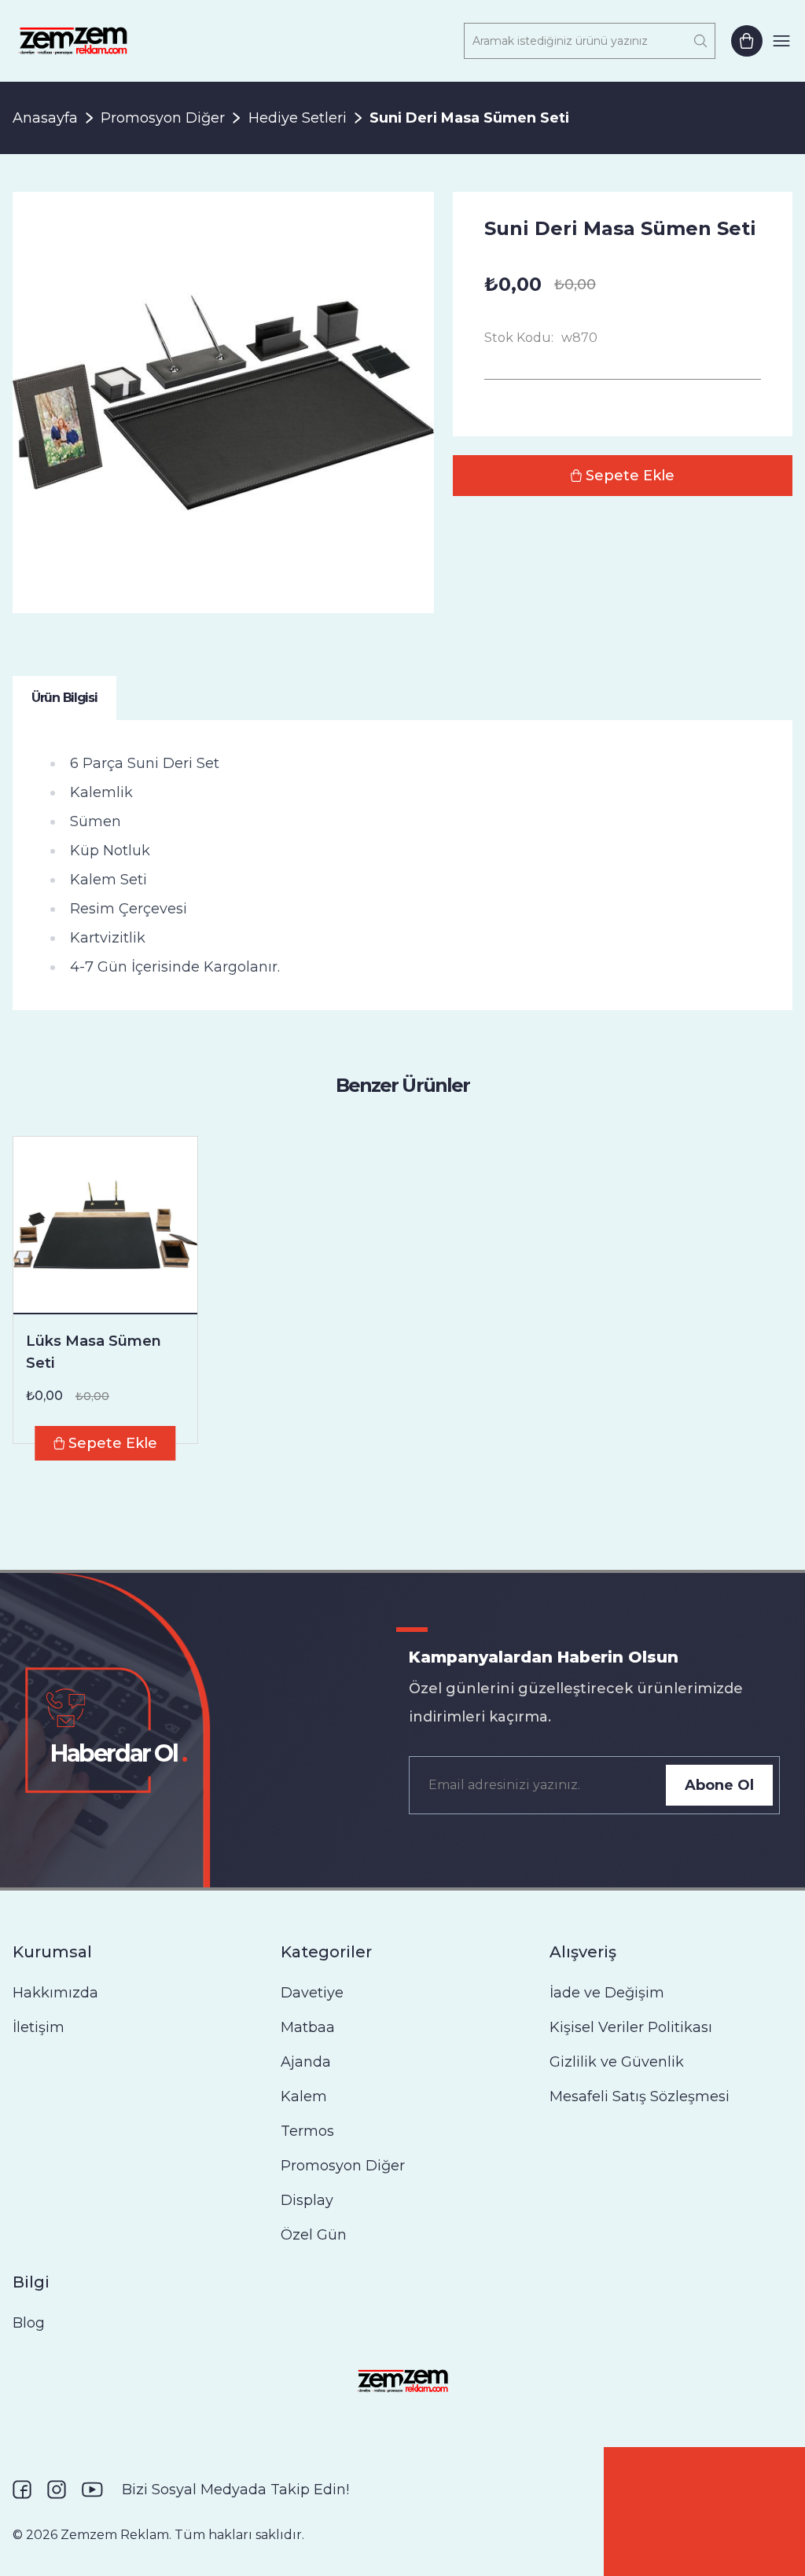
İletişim (39, 2027)
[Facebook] (22, 2490)
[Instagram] (57, 2490)
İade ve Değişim (607, 1993)
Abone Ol (719, 1785)
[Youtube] (92, 2490)
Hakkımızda (55, 1993)
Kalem (304, 2096)
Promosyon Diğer (163, 118)
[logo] (73, 41)
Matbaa (308, 2027)
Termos (307, 2131)
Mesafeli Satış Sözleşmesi (640, 2096)
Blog (29, 2323)
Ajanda (306, 2062)
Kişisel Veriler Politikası (631, 2027)
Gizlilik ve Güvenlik (617, 2062)
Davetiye (312, 1993)
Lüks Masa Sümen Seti (94, 1352)
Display (307, 2200)
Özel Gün (314, 2235)
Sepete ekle (630, 476)
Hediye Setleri (298, 118)
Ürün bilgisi (64, 698)
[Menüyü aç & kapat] (781, 41)
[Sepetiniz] (747, 41)
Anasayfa (45, 118)
